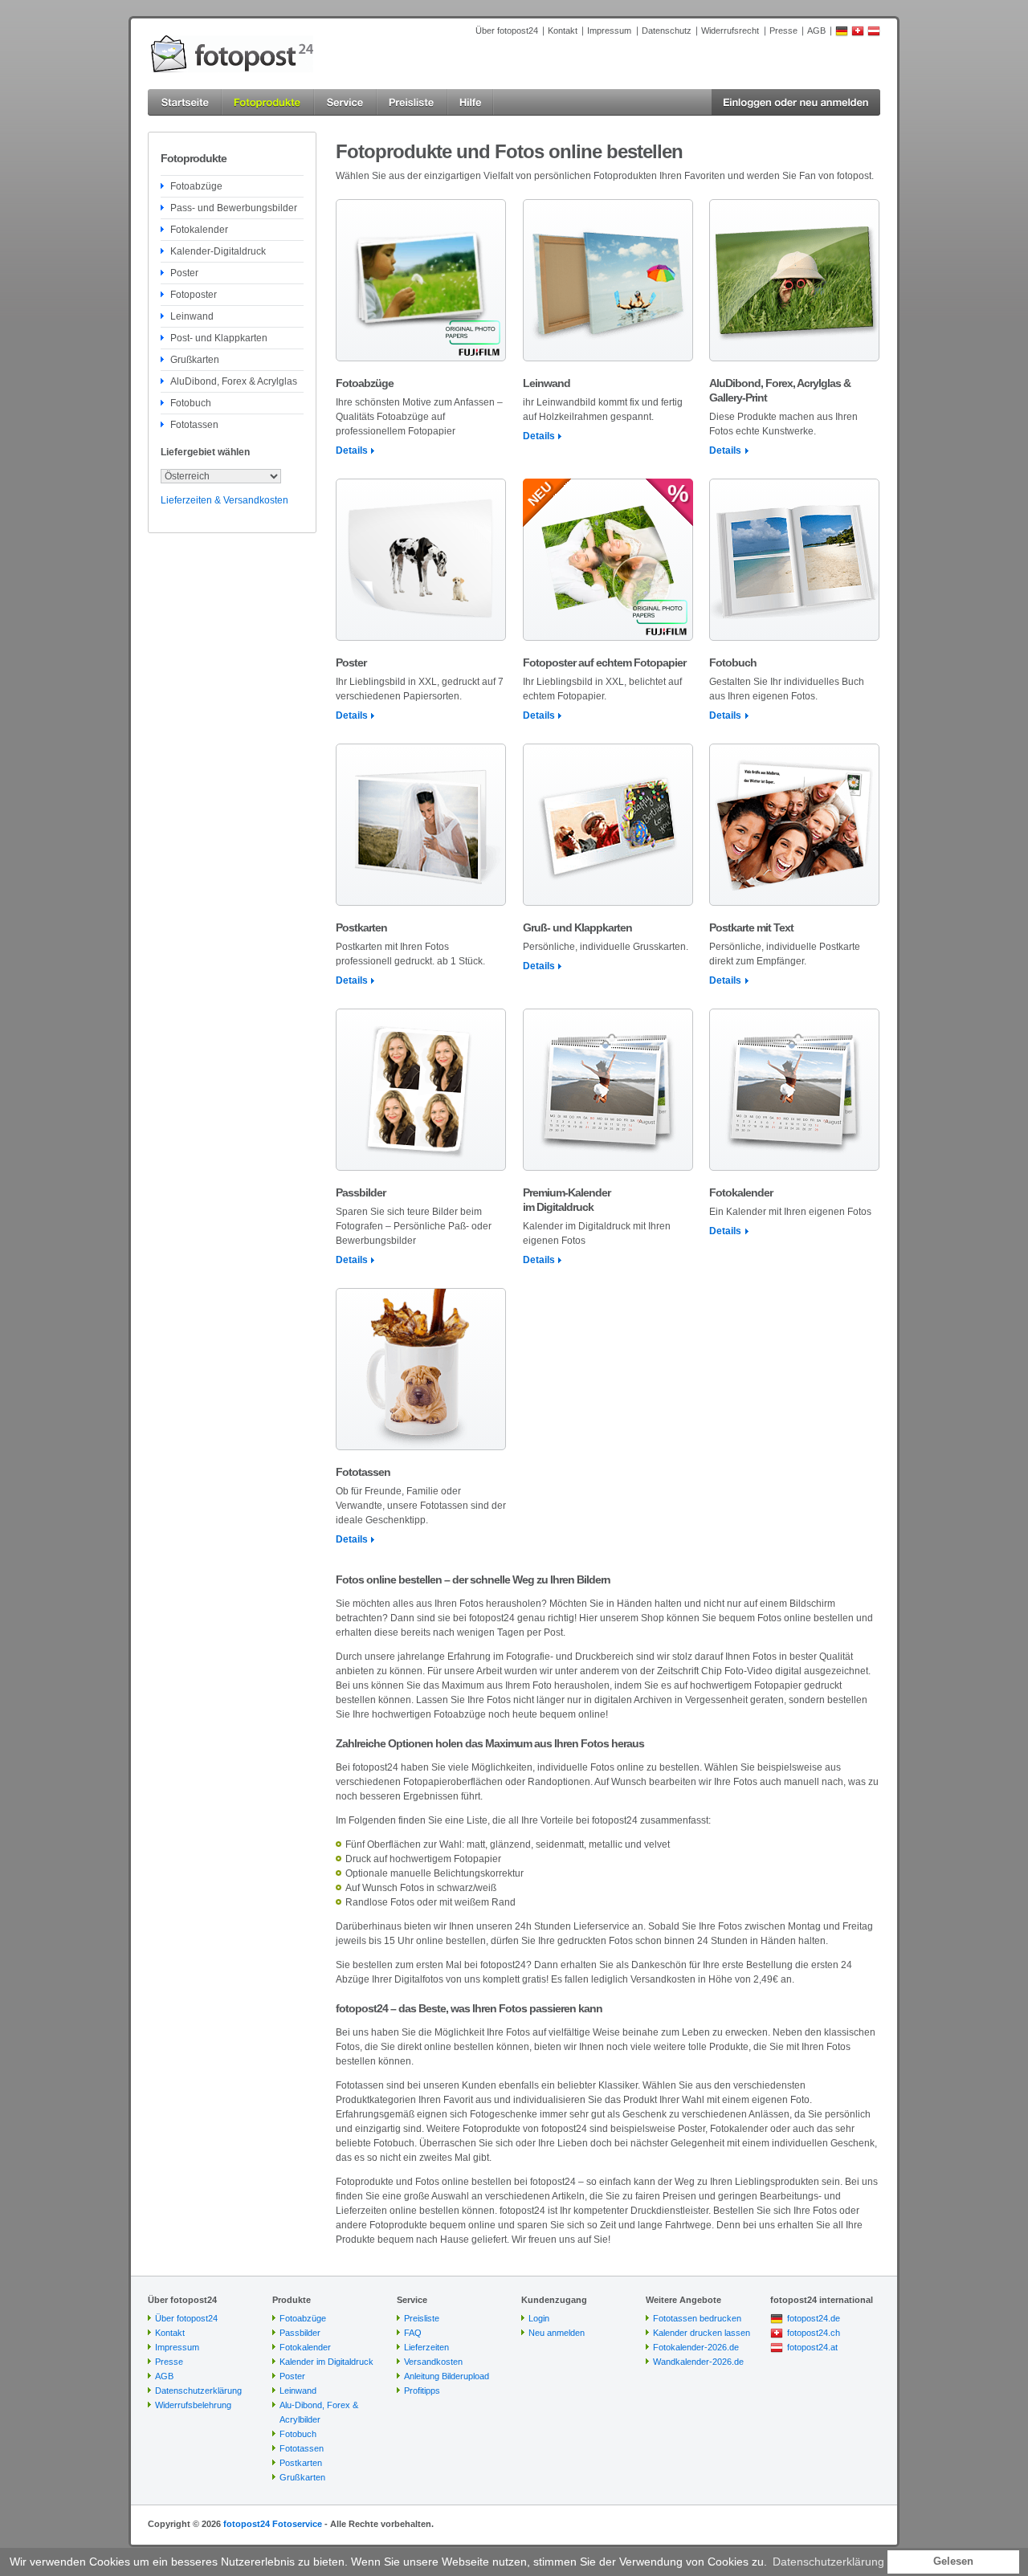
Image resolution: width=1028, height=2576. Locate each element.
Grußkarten (195, 360)
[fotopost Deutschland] (842, 34)
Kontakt (563, 31)
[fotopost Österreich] (874, 34)
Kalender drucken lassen (702, 2333)
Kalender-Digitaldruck (218, 251)
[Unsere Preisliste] (412, 102)
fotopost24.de (814, 2318)
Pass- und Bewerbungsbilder (234, 208)
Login (539, 2318)
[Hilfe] (471, 102)
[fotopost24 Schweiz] (858, 34)
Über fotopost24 (507, 31)
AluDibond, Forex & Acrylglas (234, 381)
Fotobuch (191, 403)
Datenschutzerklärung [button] (828, 2562)
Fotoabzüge (196, 186)
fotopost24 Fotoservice (273, 2524)
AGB (816, 31)
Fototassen (194, 425)
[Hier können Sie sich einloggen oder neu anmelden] (796, 102)
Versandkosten (433, 2362)
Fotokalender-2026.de (696, 2347)
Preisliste (422, 2318)
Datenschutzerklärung (198, 2391)
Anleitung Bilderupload (447, 2376)
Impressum (609, 31)
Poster (184, 273)
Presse (783, 31)
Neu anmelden (557, 2333)
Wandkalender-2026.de (698, 2362)
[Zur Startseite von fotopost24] (232, 54)
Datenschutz (667, 31)
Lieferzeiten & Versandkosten (224, 500)
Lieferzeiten (426, 2347)
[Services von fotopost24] (345, 102)
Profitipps (422, 2391)
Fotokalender (199, 230)
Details (352, 450)
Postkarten (301, 2463)
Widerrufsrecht (730, 31)
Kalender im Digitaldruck (326, 2362)
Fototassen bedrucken (697, 2318)
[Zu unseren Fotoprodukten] (268, 102)
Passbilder (300, 2333)
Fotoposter (194, 295)
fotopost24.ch (814, 2333)
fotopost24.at (812, 2347)
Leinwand (192, 316)
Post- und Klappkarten (219, 338)
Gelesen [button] (953, 2562)
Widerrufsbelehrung (193, 2405)
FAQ (413, 2333)
